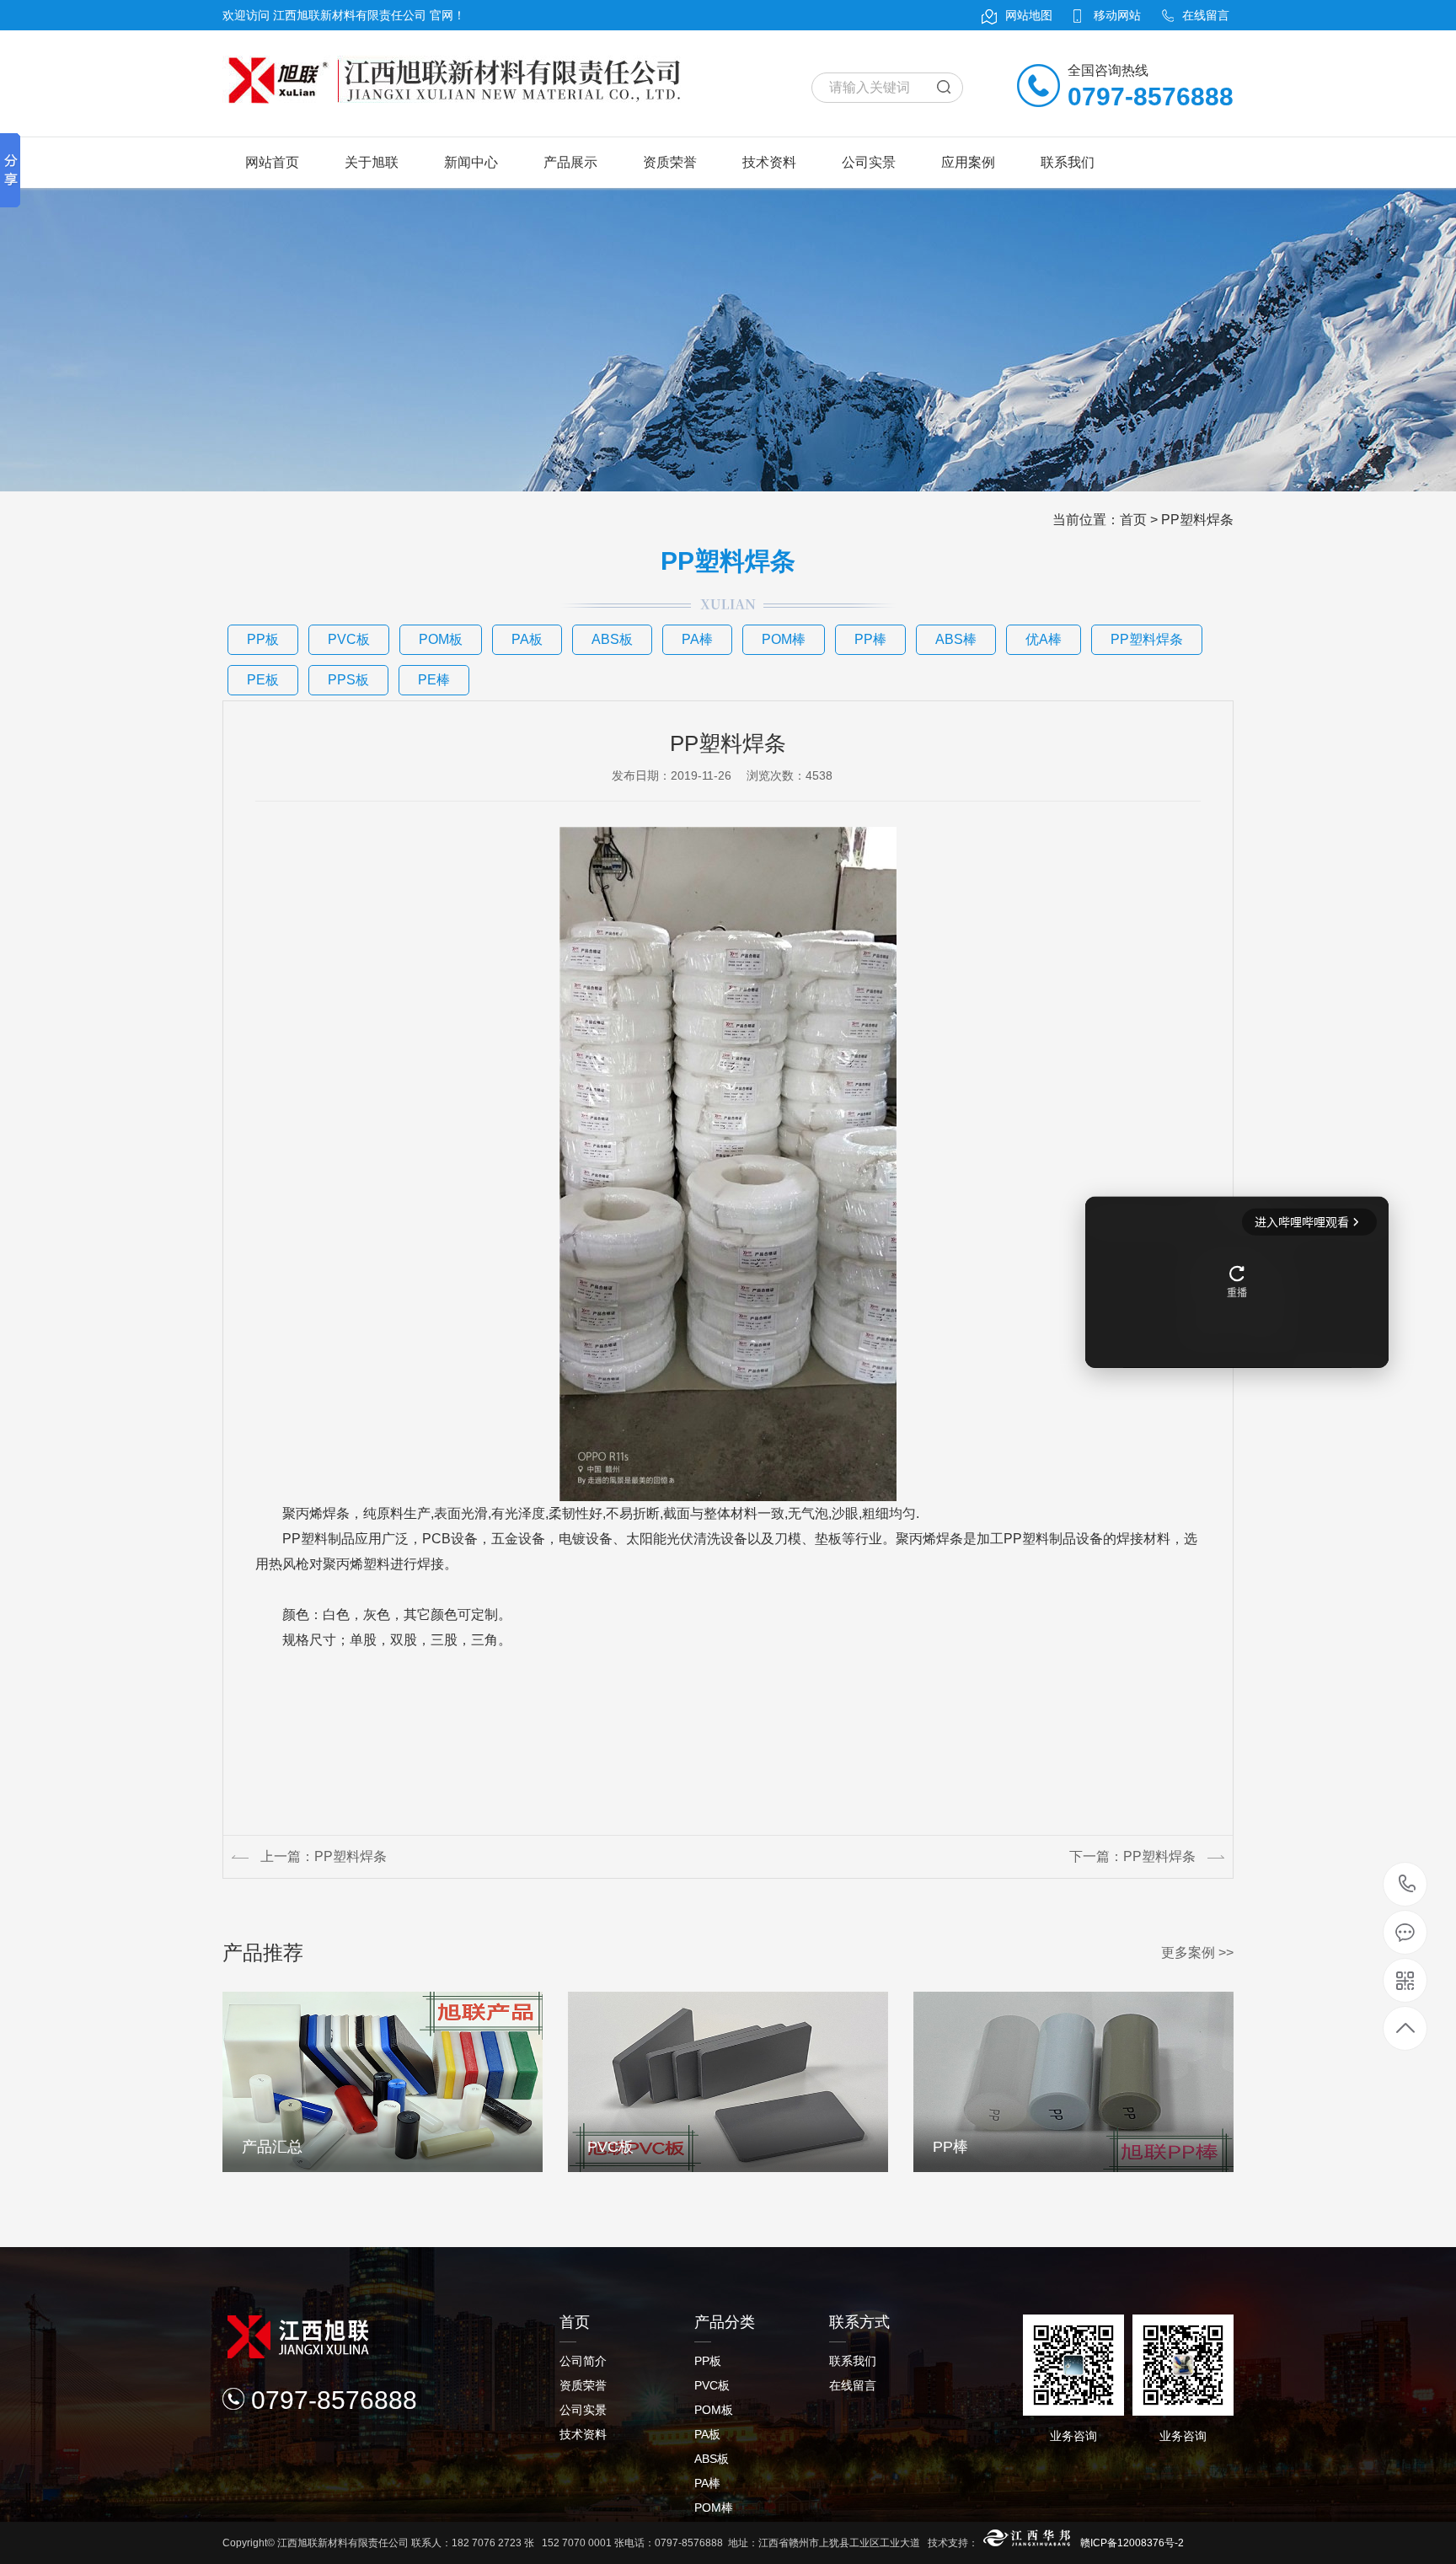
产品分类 (725, 2322)
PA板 (527, 639)
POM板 (441, 639)
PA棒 (697, 639)
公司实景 (869, 162)
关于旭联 (372, 162)
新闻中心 (471, 162)
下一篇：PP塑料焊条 (1132, 1856)
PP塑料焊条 (1197, 520)
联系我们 (1068, 162)
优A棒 (1044, 639)
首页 (1133, 520)
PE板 (263, 680)
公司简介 (583, 2361)
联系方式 (859, 2322)
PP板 (263, 639)
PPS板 (348, 680)
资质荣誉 (670, 162)
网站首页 (272, 162)
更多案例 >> (1197, 1953)
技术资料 (769, 162)
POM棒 (784, 639)
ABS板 (612, 639)
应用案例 (968, 162)
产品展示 (570, 162)
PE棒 (434, 680)
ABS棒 (956, 639)
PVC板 (349, 639)
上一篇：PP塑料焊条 (324, 1856)
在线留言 (853, 2385)
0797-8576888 (1406, 1884)
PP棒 (870, 639)
